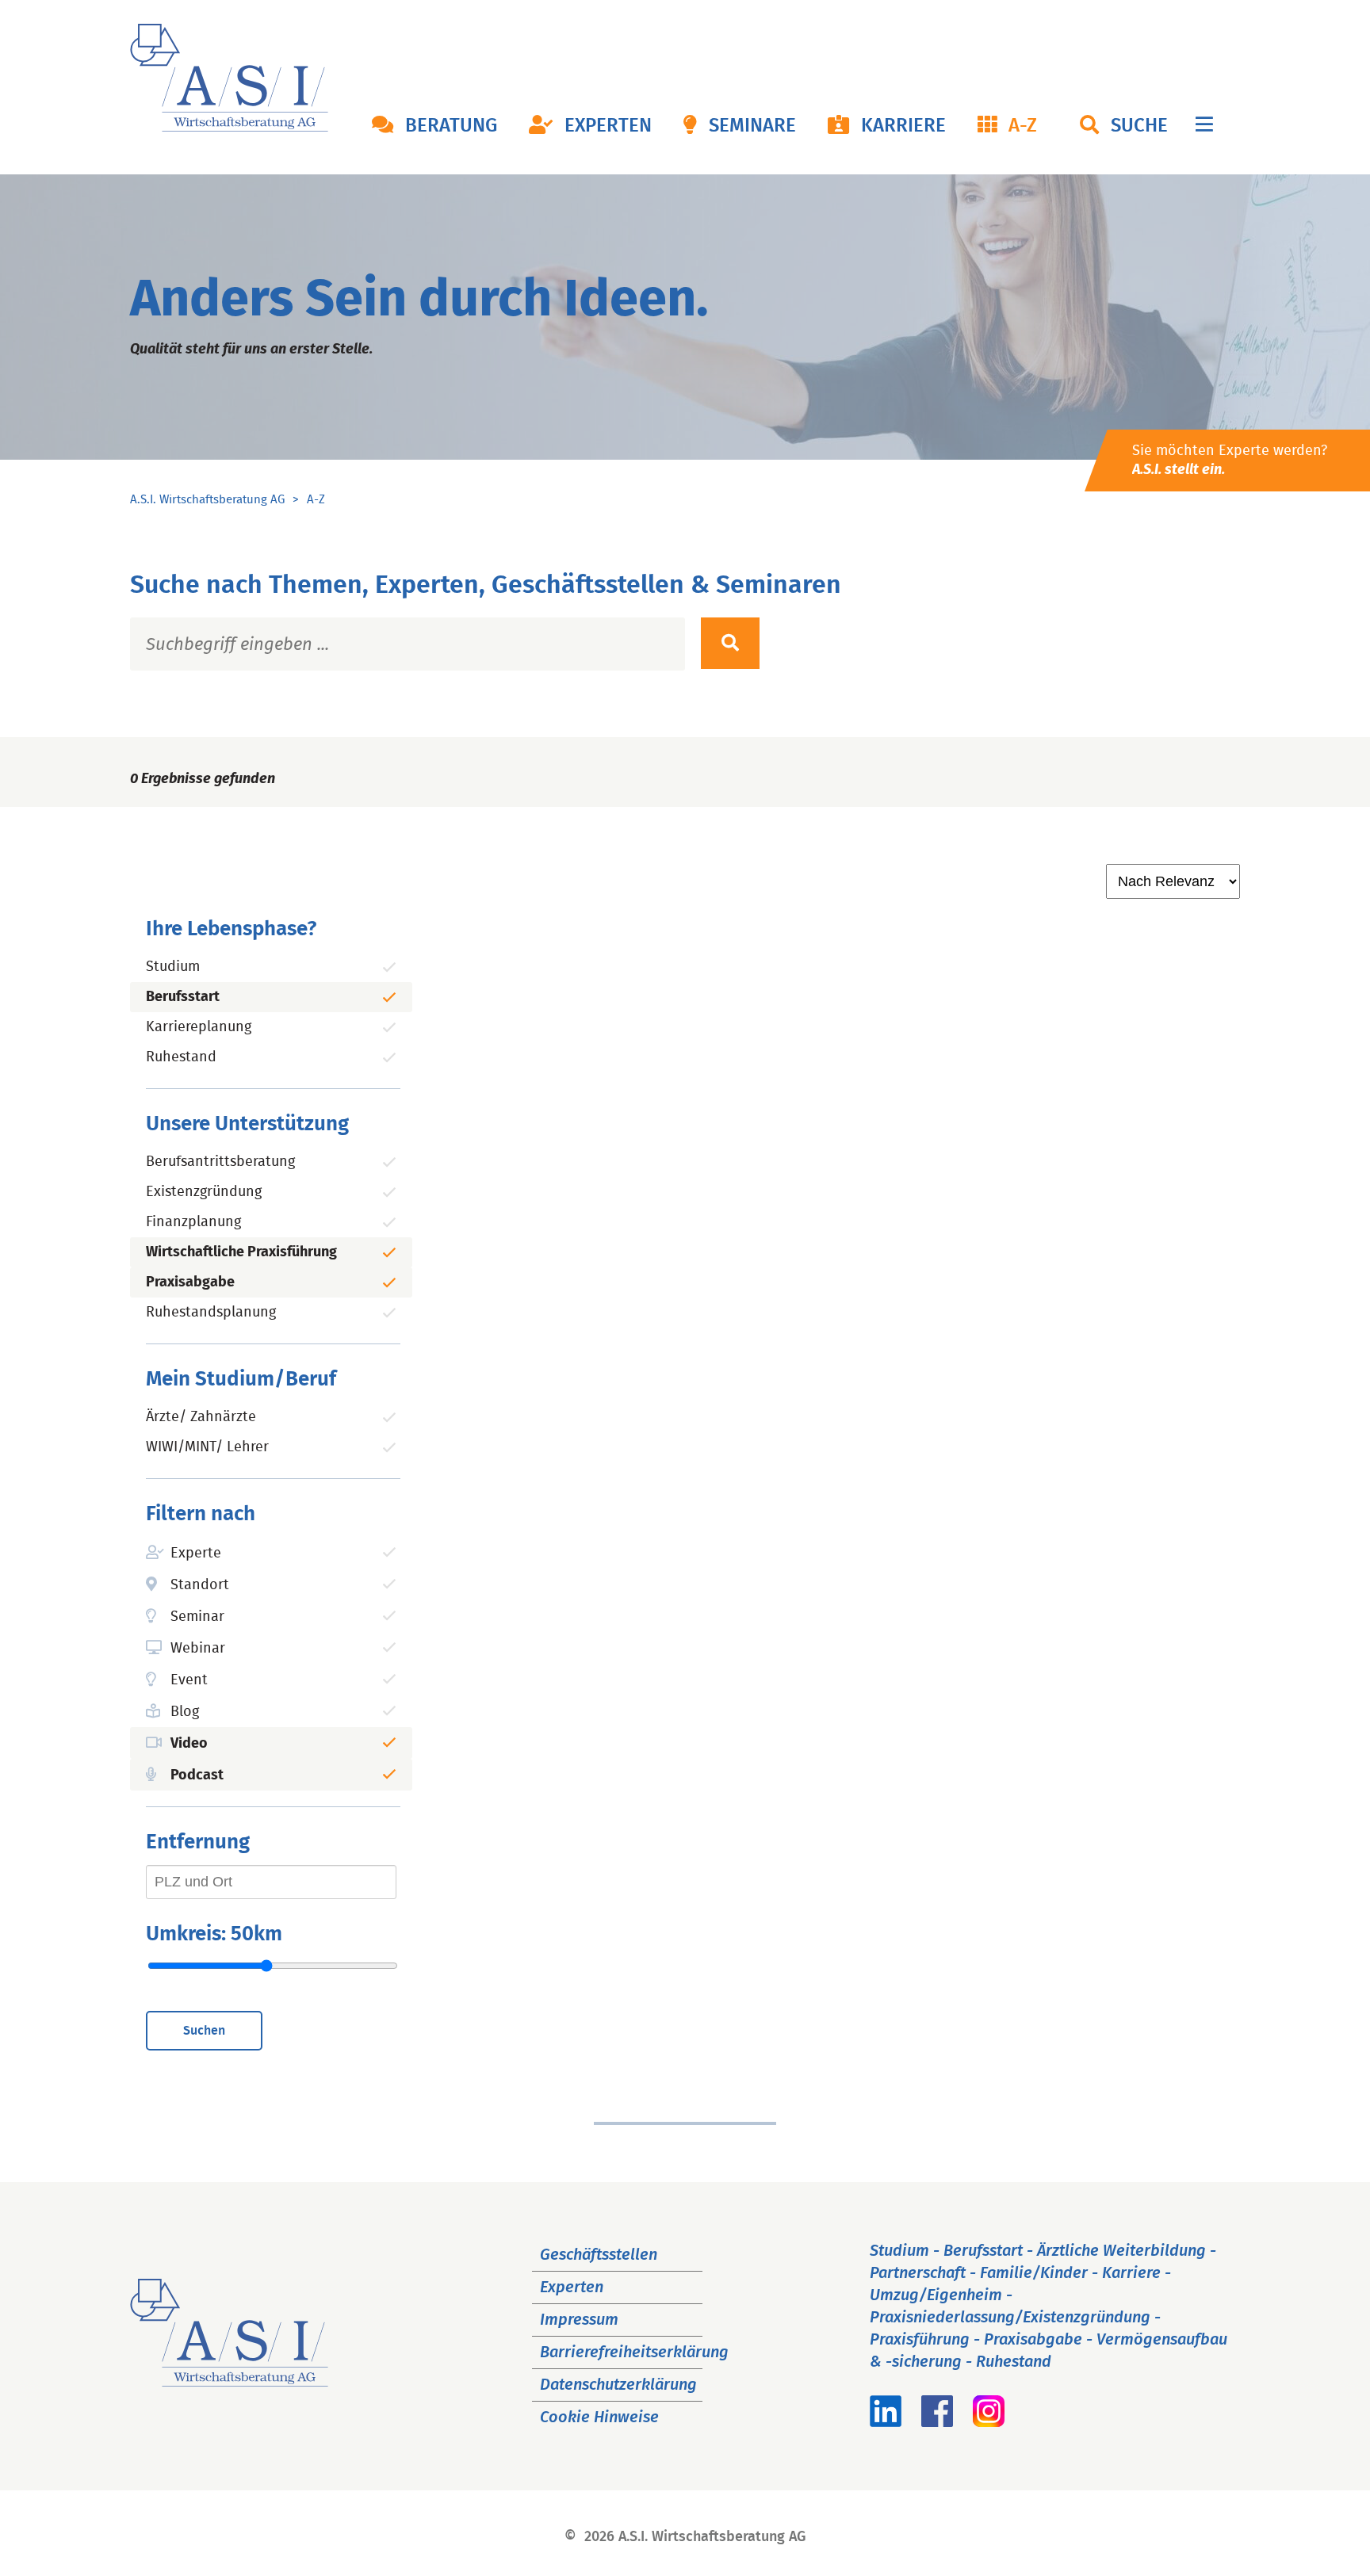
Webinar (198, 1649)
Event (189, 1680)
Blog (185, 1712)
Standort (200, 1585)
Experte (196, 1554)
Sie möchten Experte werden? (1230, 461)
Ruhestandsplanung (211, 1313)
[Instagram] (989, 2422)
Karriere (903, 126)
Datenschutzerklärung (618, 2385)
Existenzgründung (204, 1192)
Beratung (451, 126)
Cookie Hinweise (599, 2417)
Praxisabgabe (190, 1282)
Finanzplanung (193, 1222)
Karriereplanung (199, 1027)
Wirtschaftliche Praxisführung (241, 1252)
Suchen (204, 2031)
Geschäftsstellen (599, 2255)
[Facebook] (937, 2422)
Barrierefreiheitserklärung (634, 2352)
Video (189, 1744)
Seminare (752, 126)
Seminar (197, 1617)
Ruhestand (181, 1057)
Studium (173, 967)
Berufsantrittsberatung (220, 1162)
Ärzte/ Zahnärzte (201, 1417)
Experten (608, 126)
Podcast (197, 1775)
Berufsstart (183, 997)
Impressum (579, 2320)
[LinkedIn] (886, 2422)
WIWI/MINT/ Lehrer (207, 1447)
